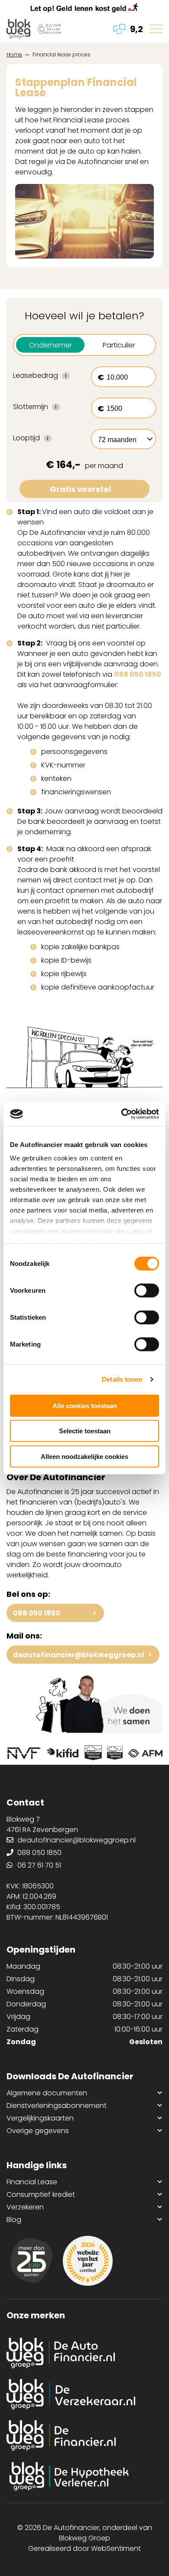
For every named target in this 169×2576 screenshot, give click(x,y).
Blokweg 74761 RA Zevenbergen (42, 1824)
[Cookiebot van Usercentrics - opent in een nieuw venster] (122, 1114)
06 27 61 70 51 (39, 1865)
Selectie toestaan (85, 1431)
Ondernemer (50, 345)
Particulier (119, 345)
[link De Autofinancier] (84, 2353)
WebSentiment (116, 2548)
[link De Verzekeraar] (84, 2394)
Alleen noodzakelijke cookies (84, 1456)
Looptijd (45, 438)
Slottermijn (45, 407)
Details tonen (122, 1379)
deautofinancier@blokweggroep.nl (79, 1655)
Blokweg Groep (84, 2538)
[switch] (147, 1290)
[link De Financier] (84, 2435)
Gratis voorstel (80, 489)
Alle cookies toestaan (85, 1405)
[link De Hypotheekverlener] (84, 2477)
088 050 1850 (138, 674)
